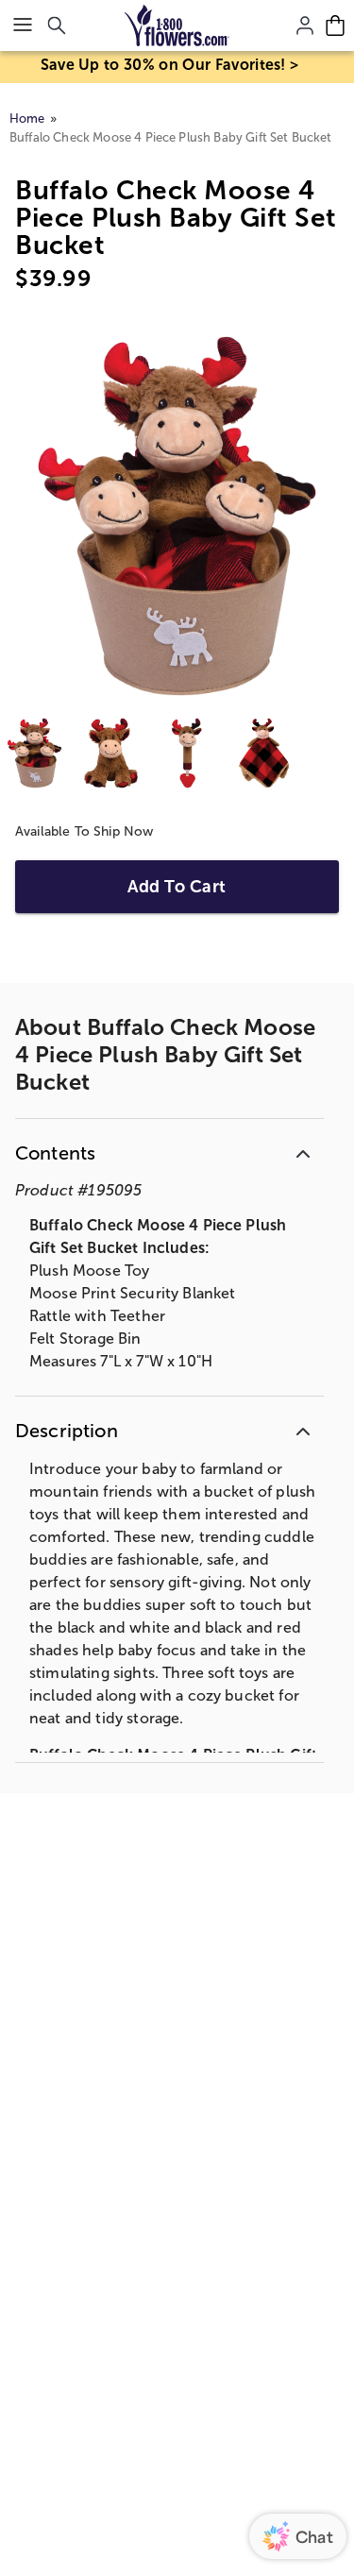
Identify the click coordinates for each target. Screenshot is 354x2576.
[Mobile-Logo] (177, 25)
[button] (169, 1150)
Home (27, 119)
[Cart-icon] (335, 25)
